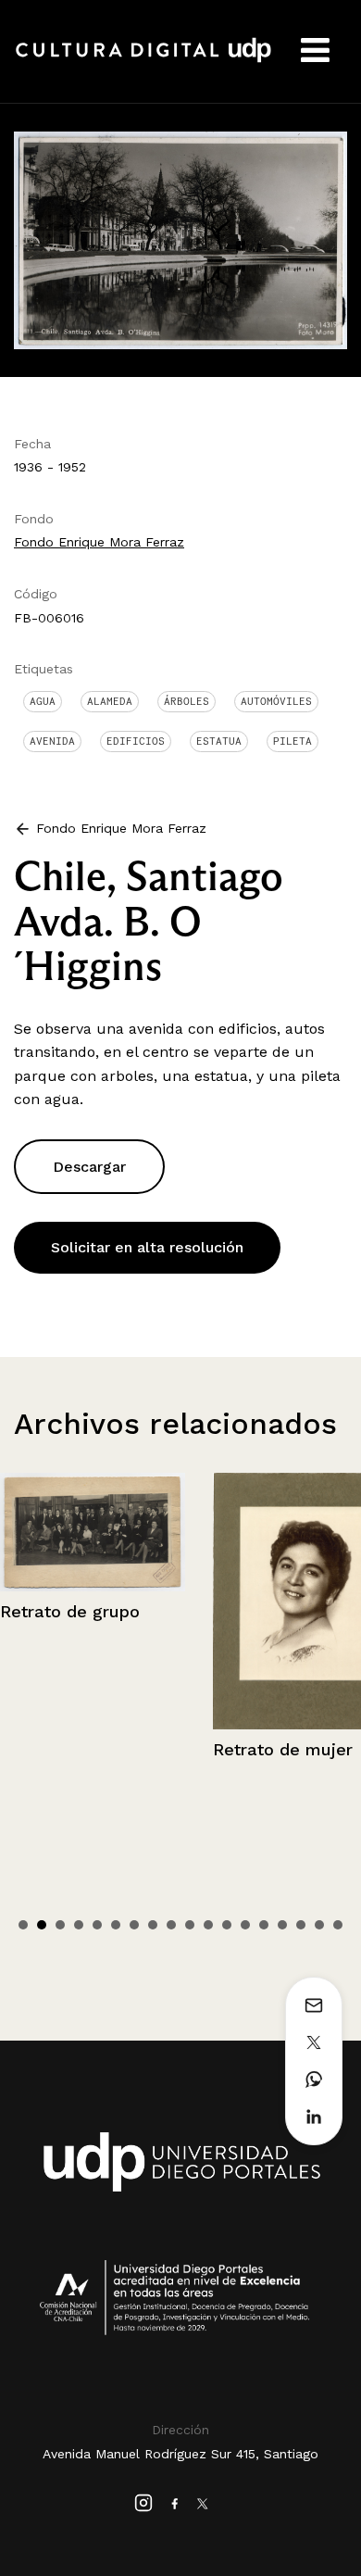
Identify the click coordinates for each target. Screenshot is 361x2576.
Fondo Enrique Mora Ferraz (99, 542)
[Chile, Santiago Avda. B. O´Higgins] (180, 239)
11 (208, 1925)
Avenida (52, 741)
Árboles (187, 701)
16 (301, 1925)
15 (282, 1925)
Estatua (219, 741)
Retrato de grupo (70, 1611)
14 (264, 1925)
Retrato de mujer (283, 1749)
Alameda (110, 701)
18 (338, 1925)
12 (227, 1925)
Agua (43, 701)
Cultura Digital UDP (143, 60)
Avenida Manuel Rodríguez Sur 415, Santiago (180, 2454)
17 (319, 1925)
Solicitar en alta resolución (147, 1247)
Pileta (293, 741)
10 (190, 1925)
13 (245, 1925)
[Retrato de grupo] (93, 1532)
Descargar (89, 1167)
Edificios (136, 741)
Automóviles (276, 701)
